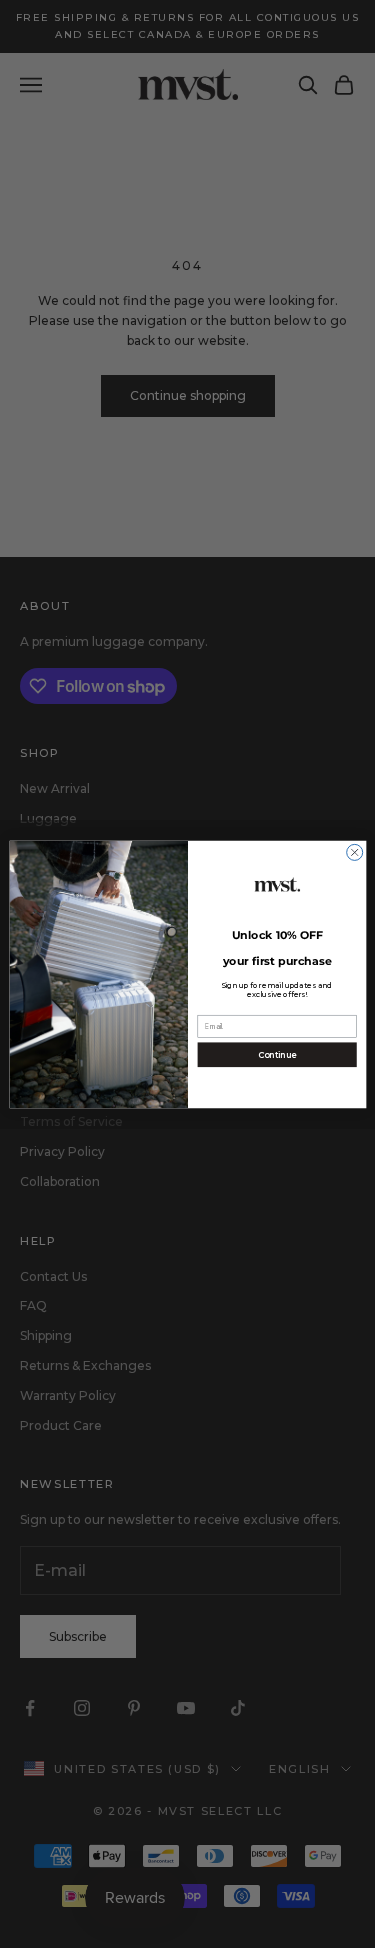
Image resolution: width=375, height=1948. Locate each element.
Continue (276, 1054)
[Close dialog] (354, 852)
